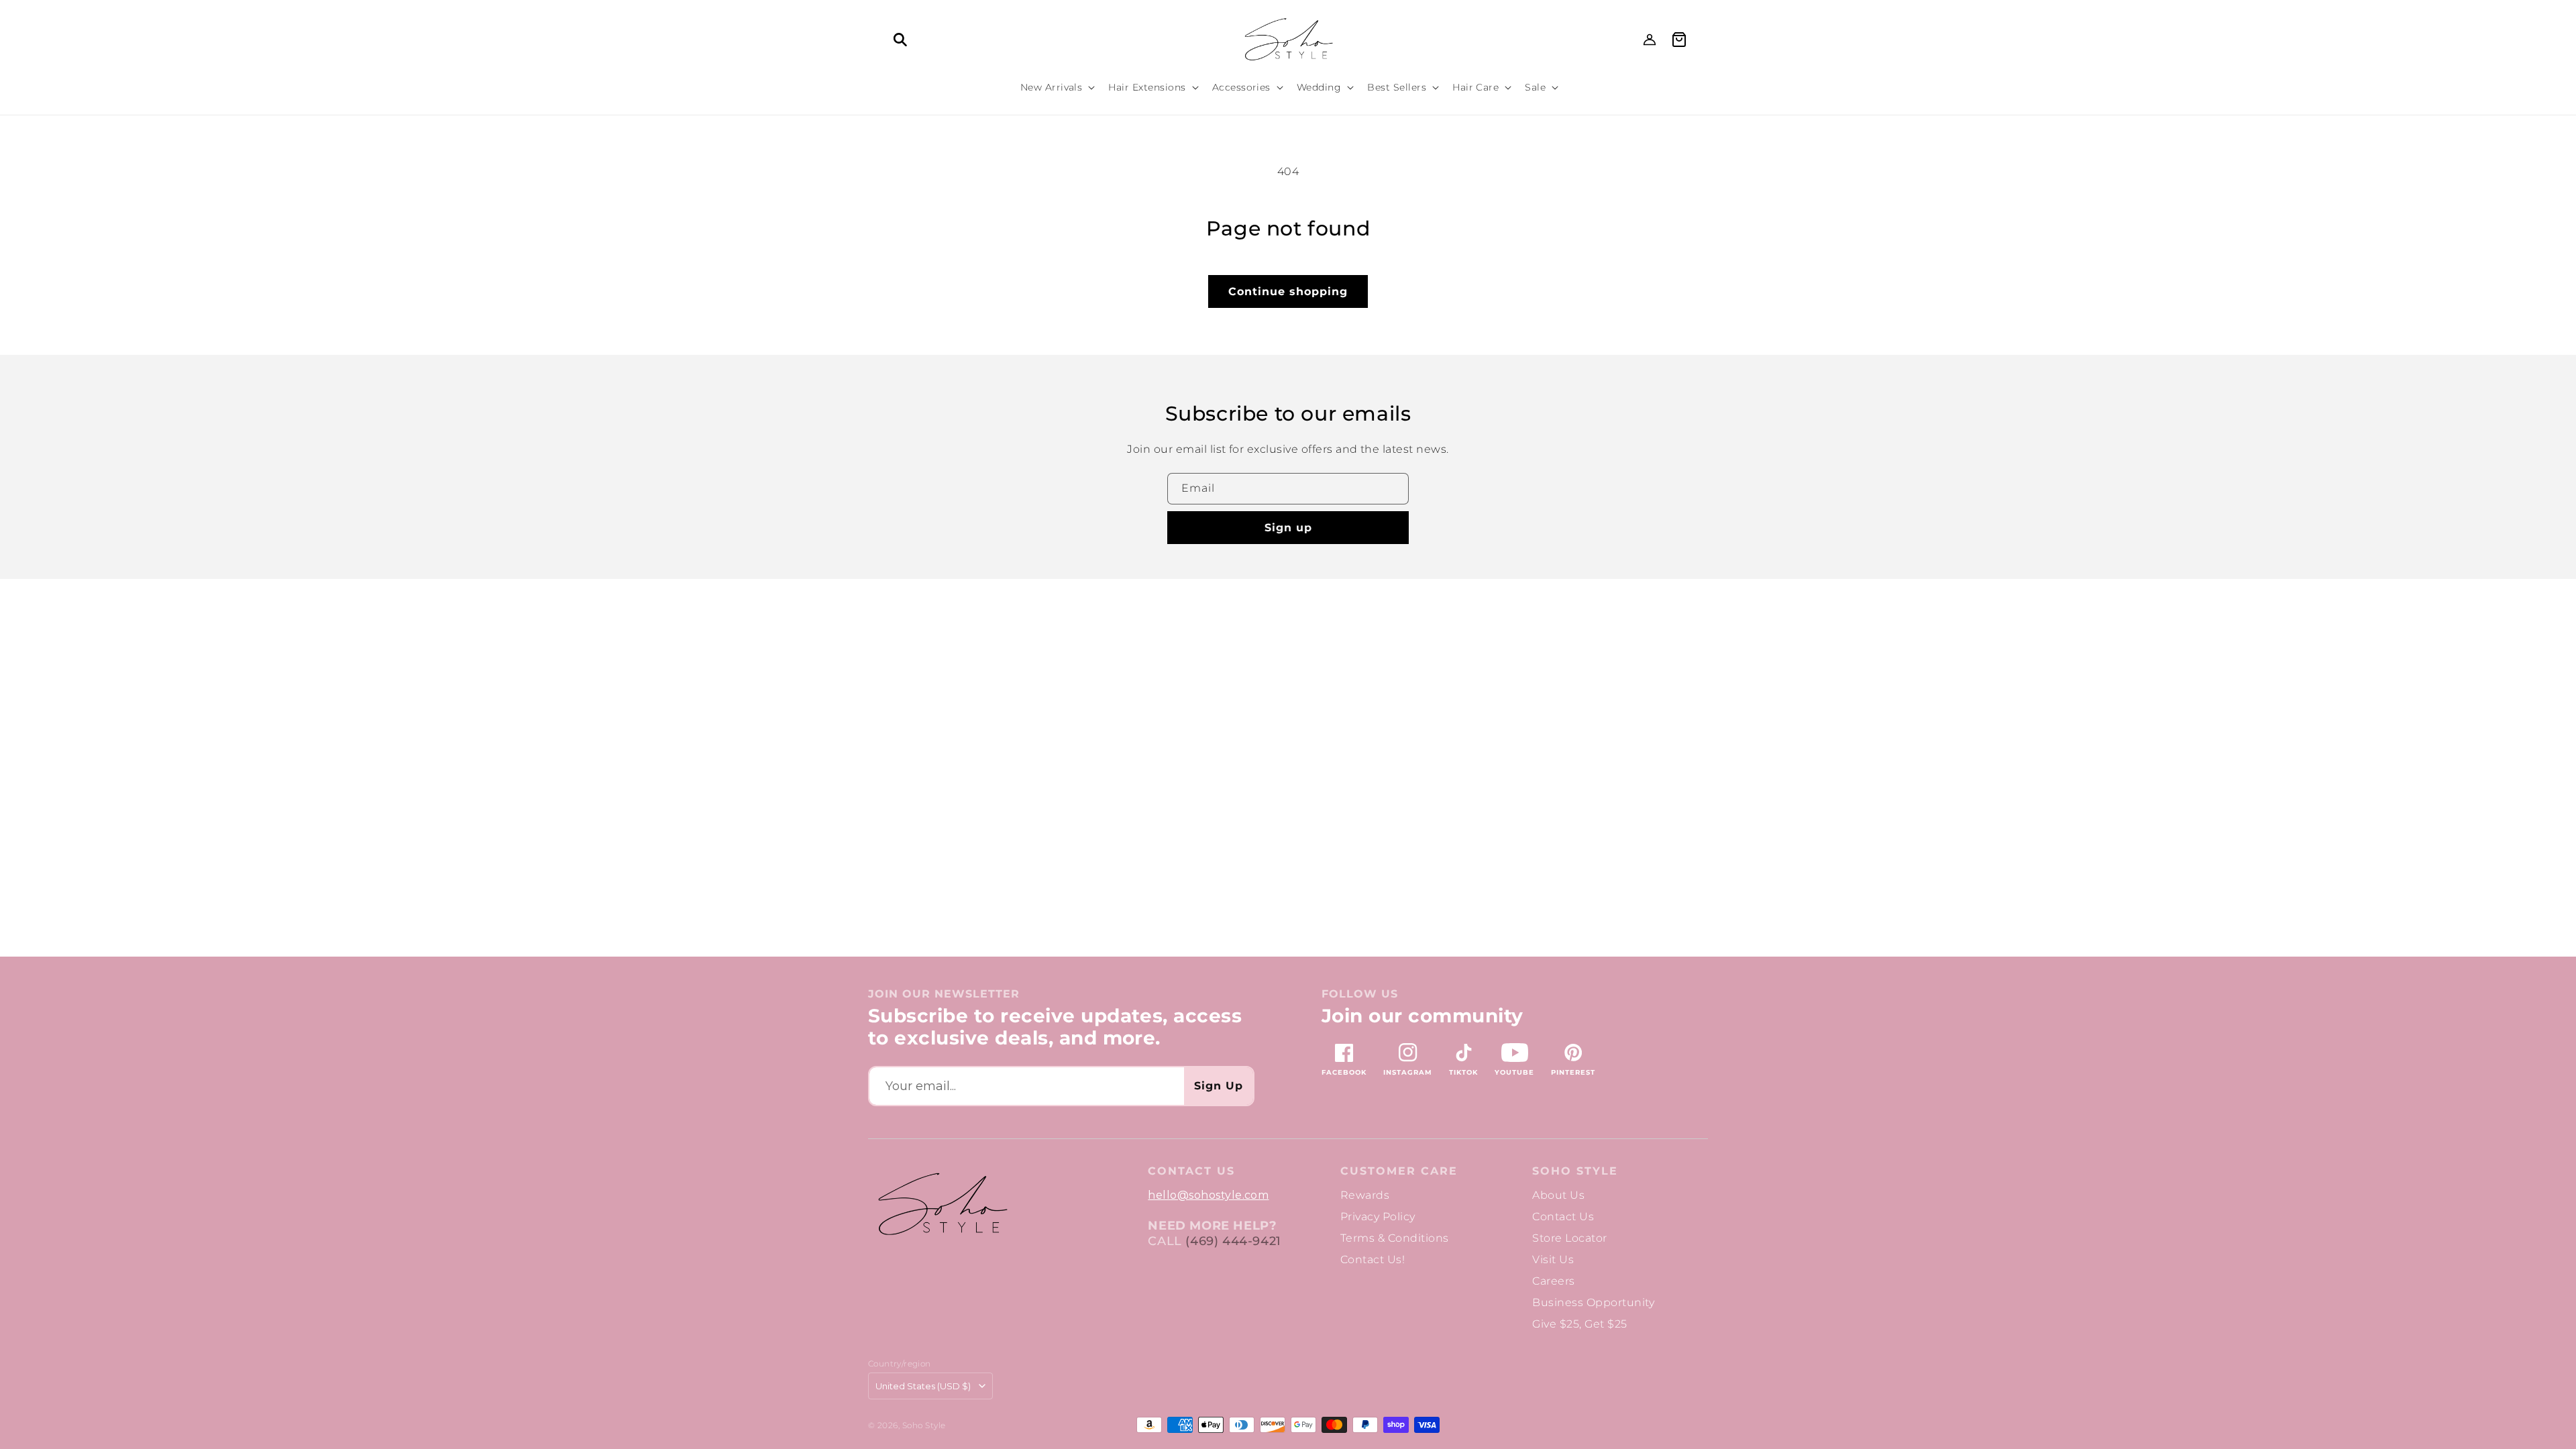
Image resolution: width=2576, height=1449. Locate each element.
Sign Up (1219, 1086)
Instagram (1408, 1072)
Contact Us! (1373, 1259)
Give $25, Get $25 (1579, 1324)
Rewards (1365, 1195)
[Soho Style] (942, 1204)
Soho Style (1575, 1171)
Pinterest (1573, 1072)
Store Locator (1569, 1238)
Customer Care (1399, 1171)
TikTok (1463, 1072)
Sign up (1288, 528)
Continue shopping (1288, 291)
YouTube (1514, 1072)
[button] (900, 40)
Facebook (1344, 1072)
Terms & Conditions (1395, 1238)
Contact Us (1563, 1217)
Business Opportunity (1593, 1302)
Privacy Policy (1378, 1217)
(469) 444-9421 (1233, 1241)
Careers (1553, 1281)
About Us (1558, 1195)
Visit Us (1553, 1259)
